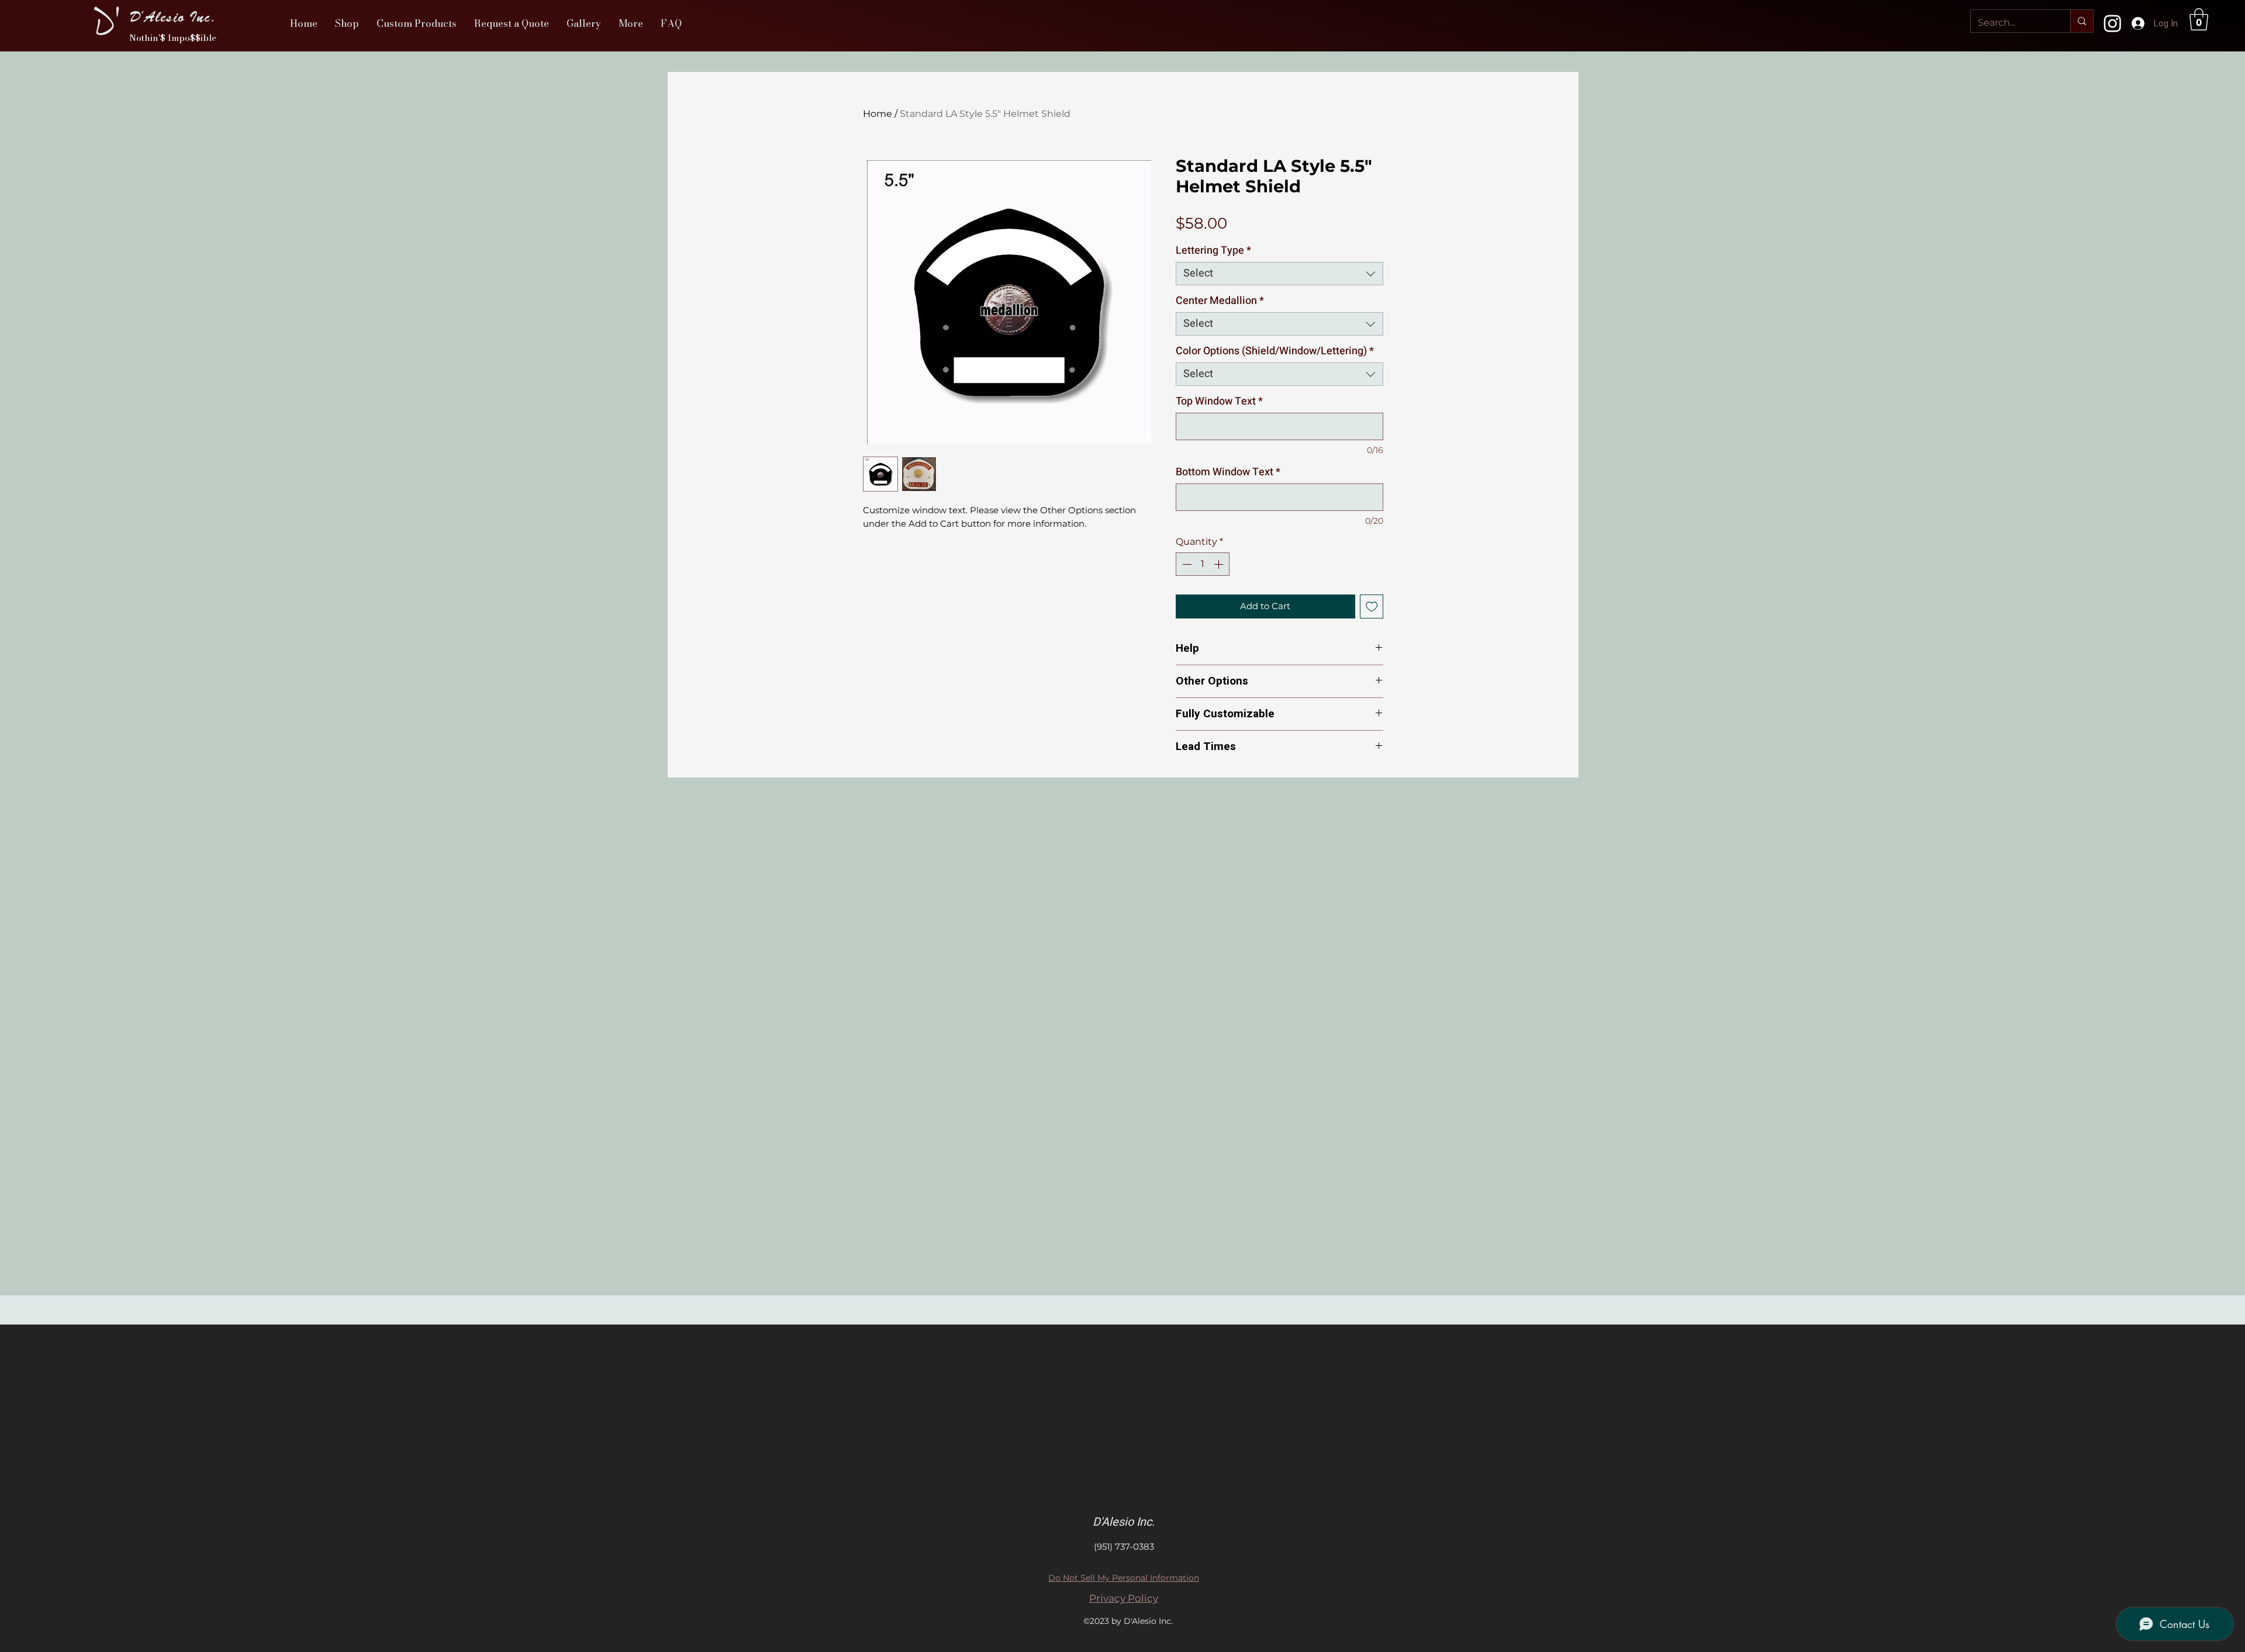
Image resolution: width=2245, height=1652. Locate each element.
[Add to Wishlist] (1372, 606)
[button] (347, 23)
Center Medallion (1220, 301)
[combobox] (1279, 274)
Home (878, 114)
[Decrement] (1186, 564)
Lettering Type (1213, 251)
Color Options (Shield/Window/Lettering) (1275, 351)
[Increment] (1220, 564)
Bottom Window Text (1228, 472)
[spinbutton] (1203, 564)
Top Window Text (1219, 402)
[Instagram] (2113, 23)
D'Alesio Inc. (173, 17)
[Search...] (2082, 21)
